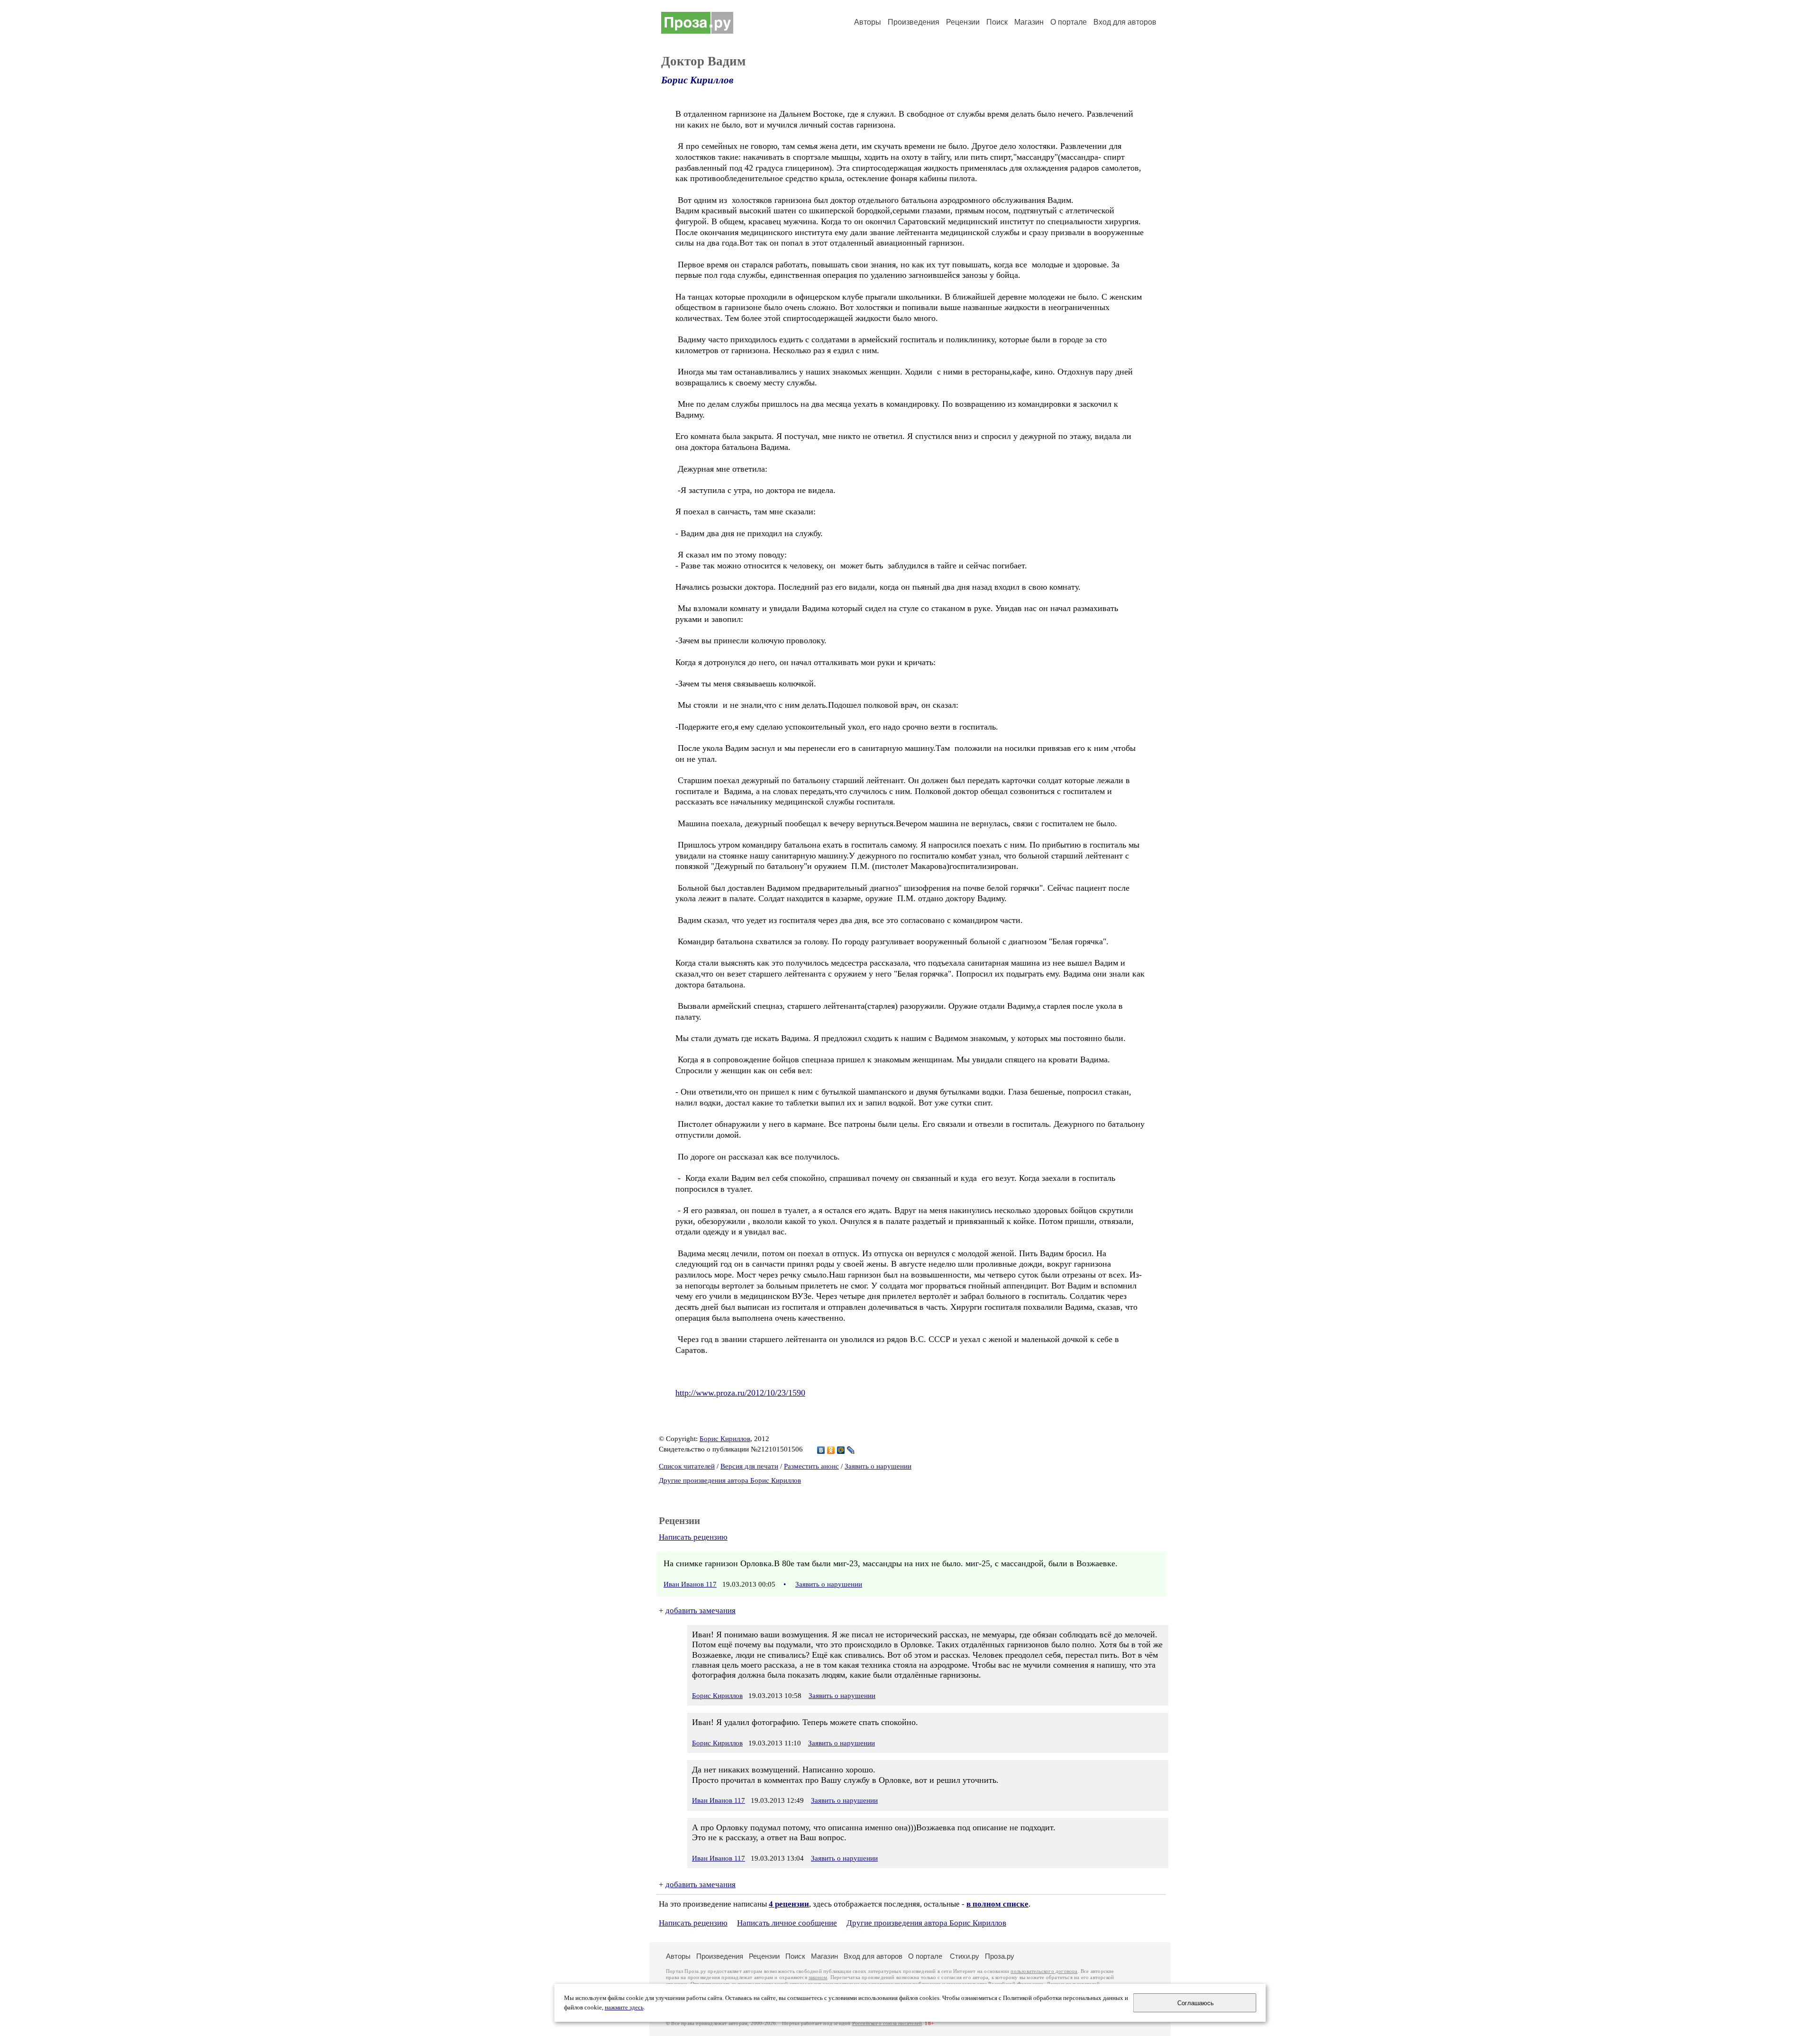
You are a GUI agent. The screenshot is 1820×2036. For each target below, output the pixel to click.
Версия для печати (749, 1466)
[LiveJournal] (851, 1450)
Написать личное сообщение (787, 1923)
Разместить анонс (811, 1466)
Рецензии (963, 22)
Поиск (997, 22)
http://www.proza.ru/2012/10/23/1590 (740, 1393)
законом (818, 1977)
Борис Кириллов (697, 80)
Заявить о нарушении (878, 1466)
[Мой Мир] (841, 1450)
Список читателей (687, 1466)
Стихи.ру (965, 1956)
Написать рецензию (693, 1537)
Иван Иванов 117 (690, 1584)
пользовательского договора (1044, 1971)
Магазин (1029, 22)
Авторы (868, 22)
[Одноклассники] (831, 1450)
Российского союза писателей (887, 2023)
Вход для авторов (1125, 22)
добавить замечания (701, 1611)
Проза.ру (1000, 1956)
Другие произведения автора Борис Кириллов (730, 1480)
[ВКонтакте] (821, 1450)
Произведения (914, 22)
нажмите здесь (624, 2008)
